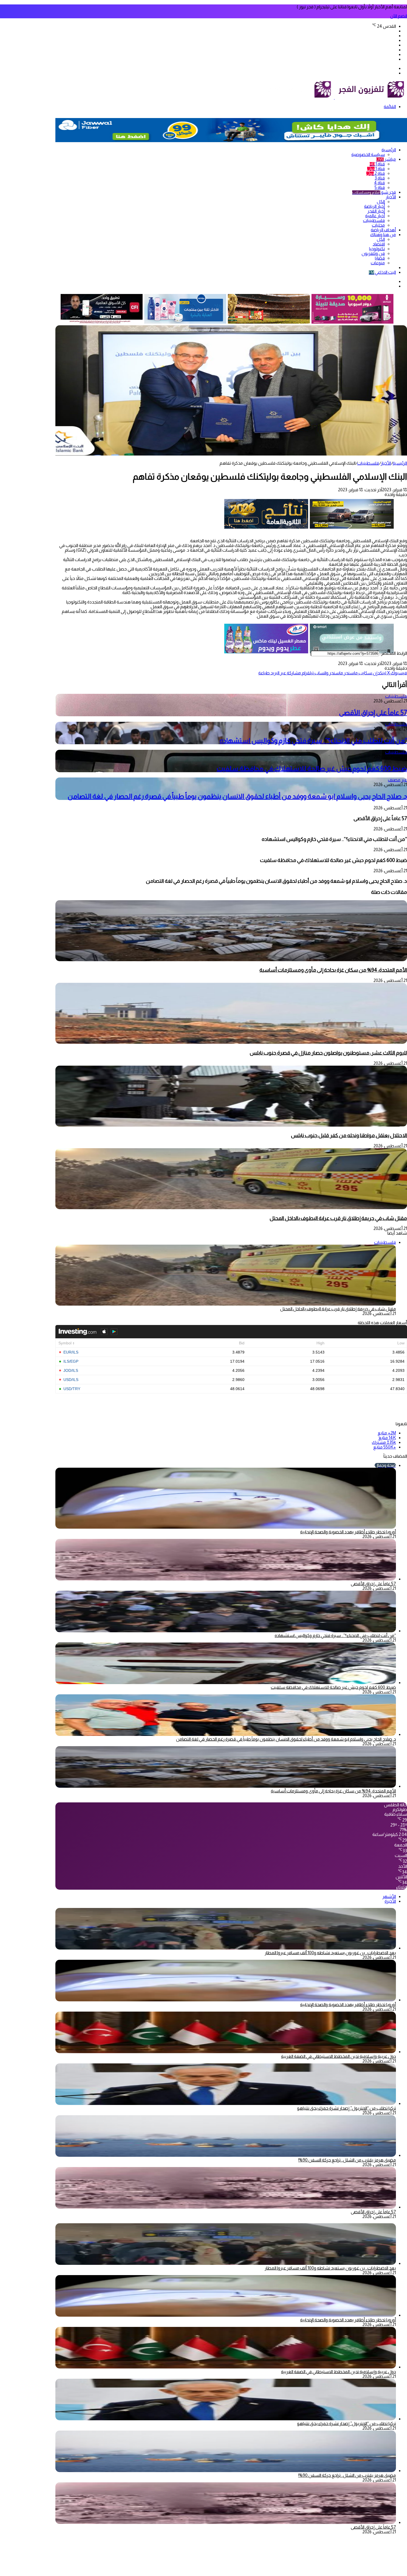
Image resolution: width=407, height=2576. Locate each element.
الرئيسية (389, 150)
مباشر (386, 159)
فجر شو (374, 192)
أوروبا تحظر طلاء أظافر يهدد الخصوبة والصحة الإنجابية (348, 1532)
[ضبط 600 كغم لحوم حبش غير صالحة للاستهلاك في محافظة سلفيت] (226, 1683)
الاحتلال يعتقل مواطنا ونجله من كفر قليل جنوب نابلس (349, 1135)
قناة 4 (379, 183)
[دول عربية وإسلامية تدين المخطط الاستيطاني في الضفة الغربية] (226, 2052)
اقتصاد (379, 244)
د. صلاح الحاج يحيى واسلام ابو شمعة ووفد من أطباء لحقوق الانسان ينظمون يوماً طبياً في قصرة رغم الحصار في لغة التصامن (237, 796)
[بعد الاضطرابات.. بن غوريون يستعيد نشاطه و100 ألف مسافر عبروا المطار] (226, 1948)
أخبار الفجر (376, 211)
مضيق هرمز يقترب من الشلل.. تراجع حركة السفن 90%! (347, 2160)
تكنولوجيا (377, 249)
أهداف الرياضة (383, 230)
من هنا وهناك (383, 235)
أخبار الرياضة (374, 206)
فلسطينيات (374, 220)
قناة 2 (376, 173)
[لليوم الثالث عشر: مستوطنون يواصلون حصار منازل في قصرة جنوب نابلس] (231, 1042)
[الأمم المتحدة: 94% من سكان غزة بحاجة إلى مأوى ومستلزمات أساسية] (231, 960)
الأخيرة (390, 1901)
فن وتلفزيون (373, 253)
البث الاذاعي (382, 272)
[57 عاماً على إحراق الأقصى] (226, 1579)
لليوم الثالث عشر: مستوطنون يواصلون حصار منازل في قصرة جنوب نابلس (328, 1053)
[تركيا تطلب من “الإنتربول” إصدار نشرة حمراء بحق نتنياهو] (226, 2103)
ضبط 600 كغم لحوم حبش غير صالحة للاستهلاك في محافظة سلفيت (312, 768)
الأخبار (391, 197)
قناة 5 (380, 187)
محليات (378, 225)
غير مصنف (397, 780)
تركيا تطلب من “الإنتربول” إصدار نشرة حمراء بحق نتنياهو (347, 2108)
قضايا (380, 258)
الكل (381, 202)
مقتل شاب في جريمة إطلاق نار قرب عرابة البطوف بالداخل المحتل (338, 1218)
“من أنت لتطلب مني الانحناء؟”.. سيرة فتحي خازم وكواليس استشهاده (313, 740)
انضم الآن (399, 16)
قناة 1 (377, 164)
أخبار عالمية (375, 216)
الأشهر (389, 1896)
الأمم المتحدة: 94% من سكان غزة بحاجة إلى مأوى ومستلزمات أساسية (333, 970)
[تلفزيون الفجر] (334, 97)
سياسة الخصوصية (368, 154)
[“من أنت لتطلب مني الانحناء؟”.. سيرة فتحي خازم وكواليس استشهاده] (226, 1631)
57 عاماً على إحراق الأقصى (373, 713)
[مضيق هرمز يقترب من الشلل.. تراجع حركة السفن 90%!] (226, 2155)
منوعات (378, 263)
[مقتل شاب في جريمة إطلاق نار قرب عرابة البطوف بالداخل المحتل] (231, 1208)
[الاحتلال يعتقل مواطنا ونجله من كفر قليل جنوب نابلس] (231, 1125)
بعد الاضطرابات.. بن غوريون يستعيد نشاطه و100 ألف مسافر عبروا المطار (330, 1953)
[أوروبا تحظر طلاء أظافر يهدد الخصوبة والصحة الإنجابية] (226, 2000)
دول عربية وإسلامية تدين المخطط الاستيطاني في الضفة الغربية (338, 2056)
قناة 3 (380, 178)
